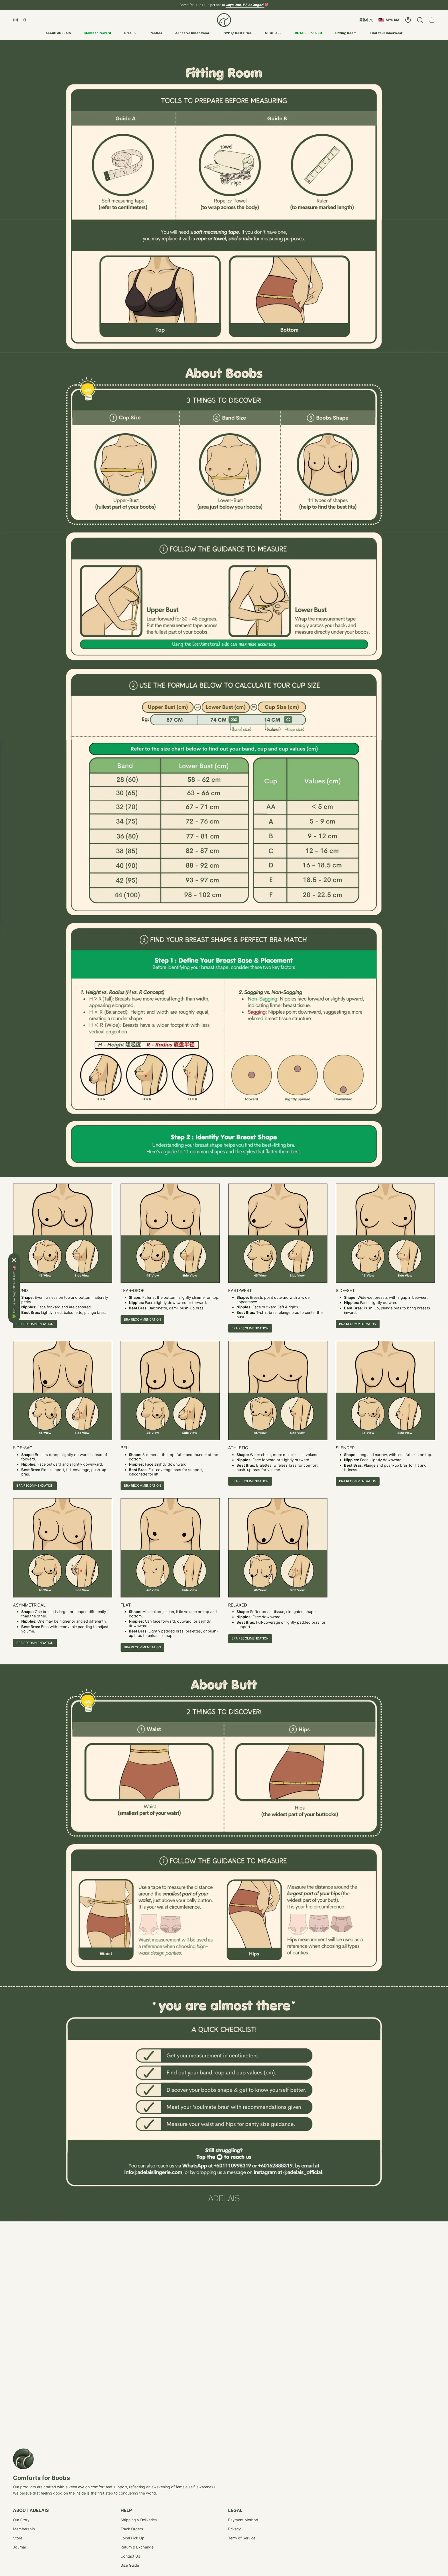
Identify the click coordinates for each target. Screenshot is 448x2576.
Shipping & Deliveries (139, 2520)
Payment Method (243, 2520)
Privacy (234, 2529)
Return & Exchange (137, 2547)
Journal (19, 2547)
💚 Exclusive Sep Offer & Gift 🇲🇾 (14, 1292)
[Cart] (432, 20)
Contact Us (130, 2556)
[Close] (14, 1260)
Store (18, 2538)
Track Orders (132, 2529)
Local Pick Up (132, 2538)
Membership (24, 2529)
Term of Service (242, 2538)
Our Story (21, 2520)
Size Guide (130, 2565)
